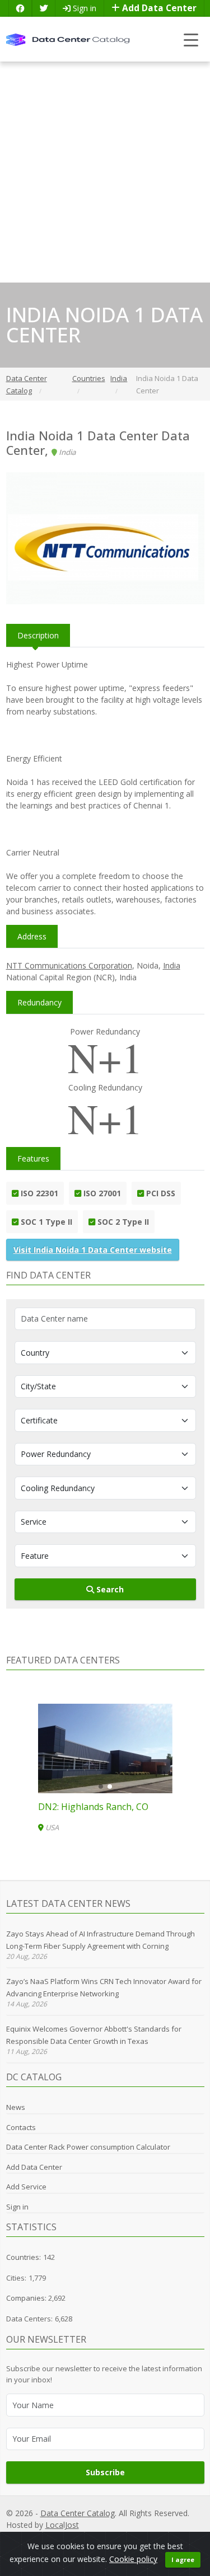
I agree (183, 2559)
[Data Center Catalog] (68, 39)
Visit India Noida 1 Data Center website (93, 1250)
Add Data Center (158, 8)
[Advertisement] (105, 172)
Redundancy (39, 1002)
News (16, 2107)
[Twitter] (44, 8)
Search (109, 1589)
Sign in (83, 8)
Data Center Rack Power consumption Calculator (88, 2147)
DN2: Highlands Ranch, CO (93, 1807)
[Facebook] (20, 8)
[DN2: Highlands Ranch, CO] (105, 1748)
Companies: (27, 2298)
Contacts (21, 2127)
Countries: (24, 2257)
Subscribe (105, 2472)
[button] (101, 1787)
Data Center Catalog (78, 2513)
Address (32, 936)
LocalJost (62, 2525)
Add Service (26, 2187)
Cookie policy (133, 2559)
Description (38, 635)
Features (33, 1158)
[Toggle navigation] (191, 39)
